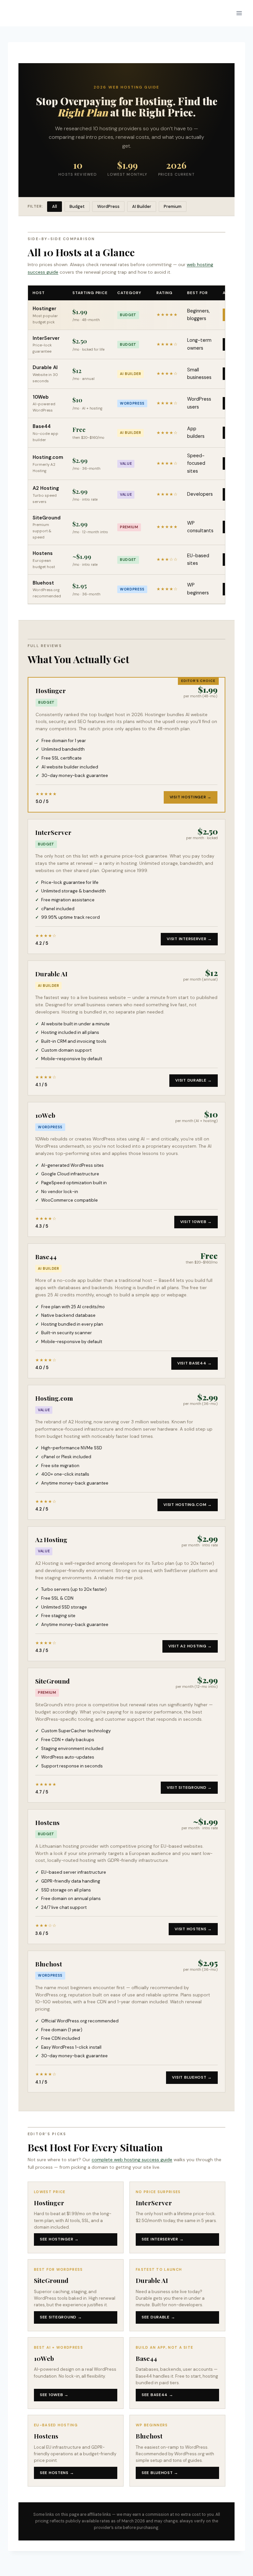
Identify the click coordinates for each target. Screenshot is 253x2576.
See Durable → (158, 2317)
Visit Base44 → (195, 1363)
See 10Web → (54, 2395)
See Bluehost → (160, 2473)
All (55, 206)
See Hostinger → (59, 2239)
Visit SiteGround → (189, 1788)
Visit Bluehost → (192, 2077)
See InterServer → (163, 2239)
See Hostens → (57, 2473)
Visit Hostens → (193, 1929)
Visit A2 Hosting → (190, 1646)
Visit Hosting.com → (188, 1505)
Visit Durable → (194, 1080)
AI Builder (142, 206)
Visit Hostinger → (191, 797)
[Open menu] (239, 13)
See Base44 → (157, 2395)
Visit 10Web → (196, 1222)
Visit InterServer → (189, 939)
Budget (77, 206)
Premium (173, 206)
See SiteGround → (61, 2317)
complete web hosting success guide (132, 2160)
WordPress (108, 206)
